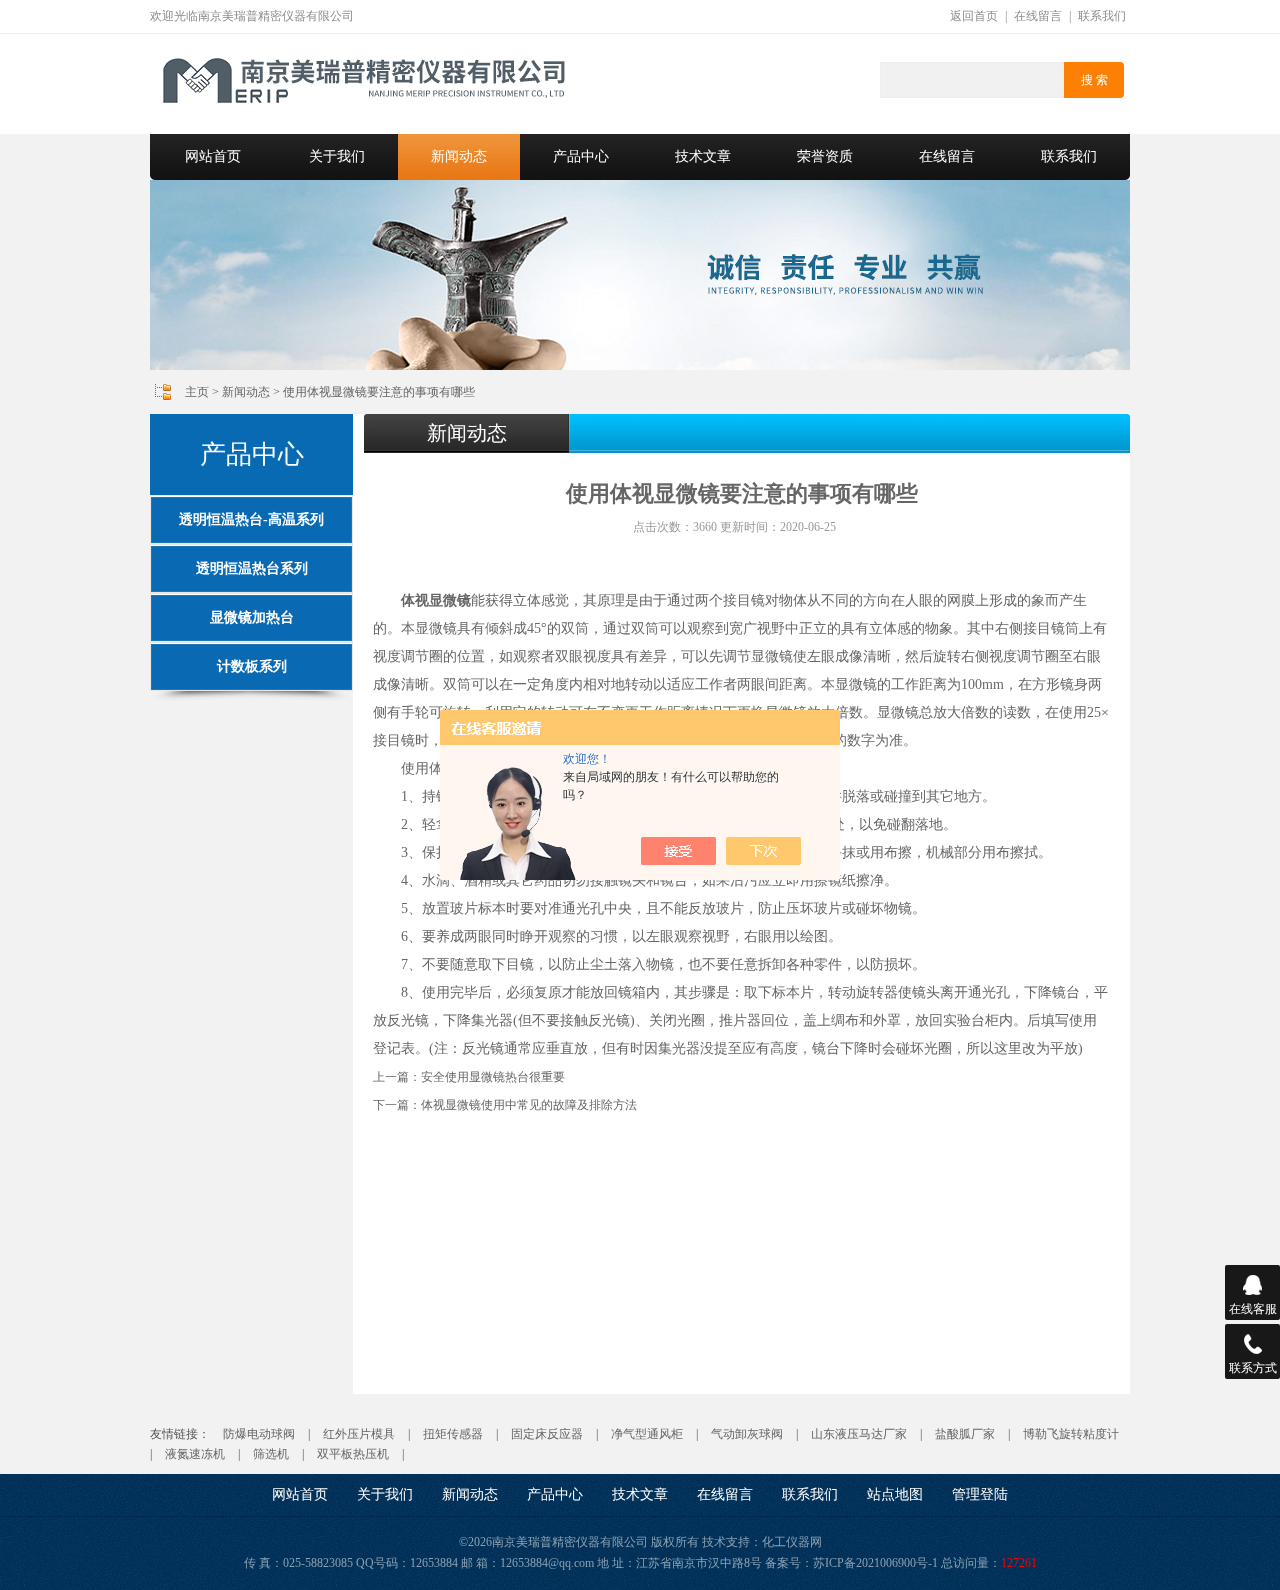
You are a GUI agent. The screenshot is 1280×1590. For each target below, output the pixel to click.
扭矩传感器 (453, 1434)
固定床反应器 (547, 1434)
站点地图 (895, 1494)
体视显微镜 (436, 600)
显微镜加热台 (252, 617)
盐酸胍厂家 (965, 1434)
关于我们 (337, 156)
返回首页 (974, 16)
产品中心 (581, 156)
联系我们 (1102, 16)
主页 (197, 392)
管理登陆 (980, 1494)
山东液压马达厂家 (859, 1434)
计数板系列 (252, 666)
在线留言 (1038, 16)
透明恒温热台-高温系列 (251, 519)
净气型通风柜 (647, 1434)
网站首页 (213, 156)
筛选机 (271, 1454)
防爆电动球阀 (259, 1434)
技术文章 (703, 156)
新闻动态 (459, 156)
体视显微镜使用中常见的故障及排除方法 (529, 1105)
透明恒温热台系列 (252, 568)
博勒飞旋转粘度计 (1071, 1434)
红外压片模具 (359, 1434)
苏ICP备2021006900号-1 (875, 1563)
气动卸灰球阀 (747, 1434)
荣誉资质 (825, 156)
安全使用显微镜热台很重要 (493, 1077)
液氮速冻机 (195, 1454)
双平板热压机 (353, 1454)
